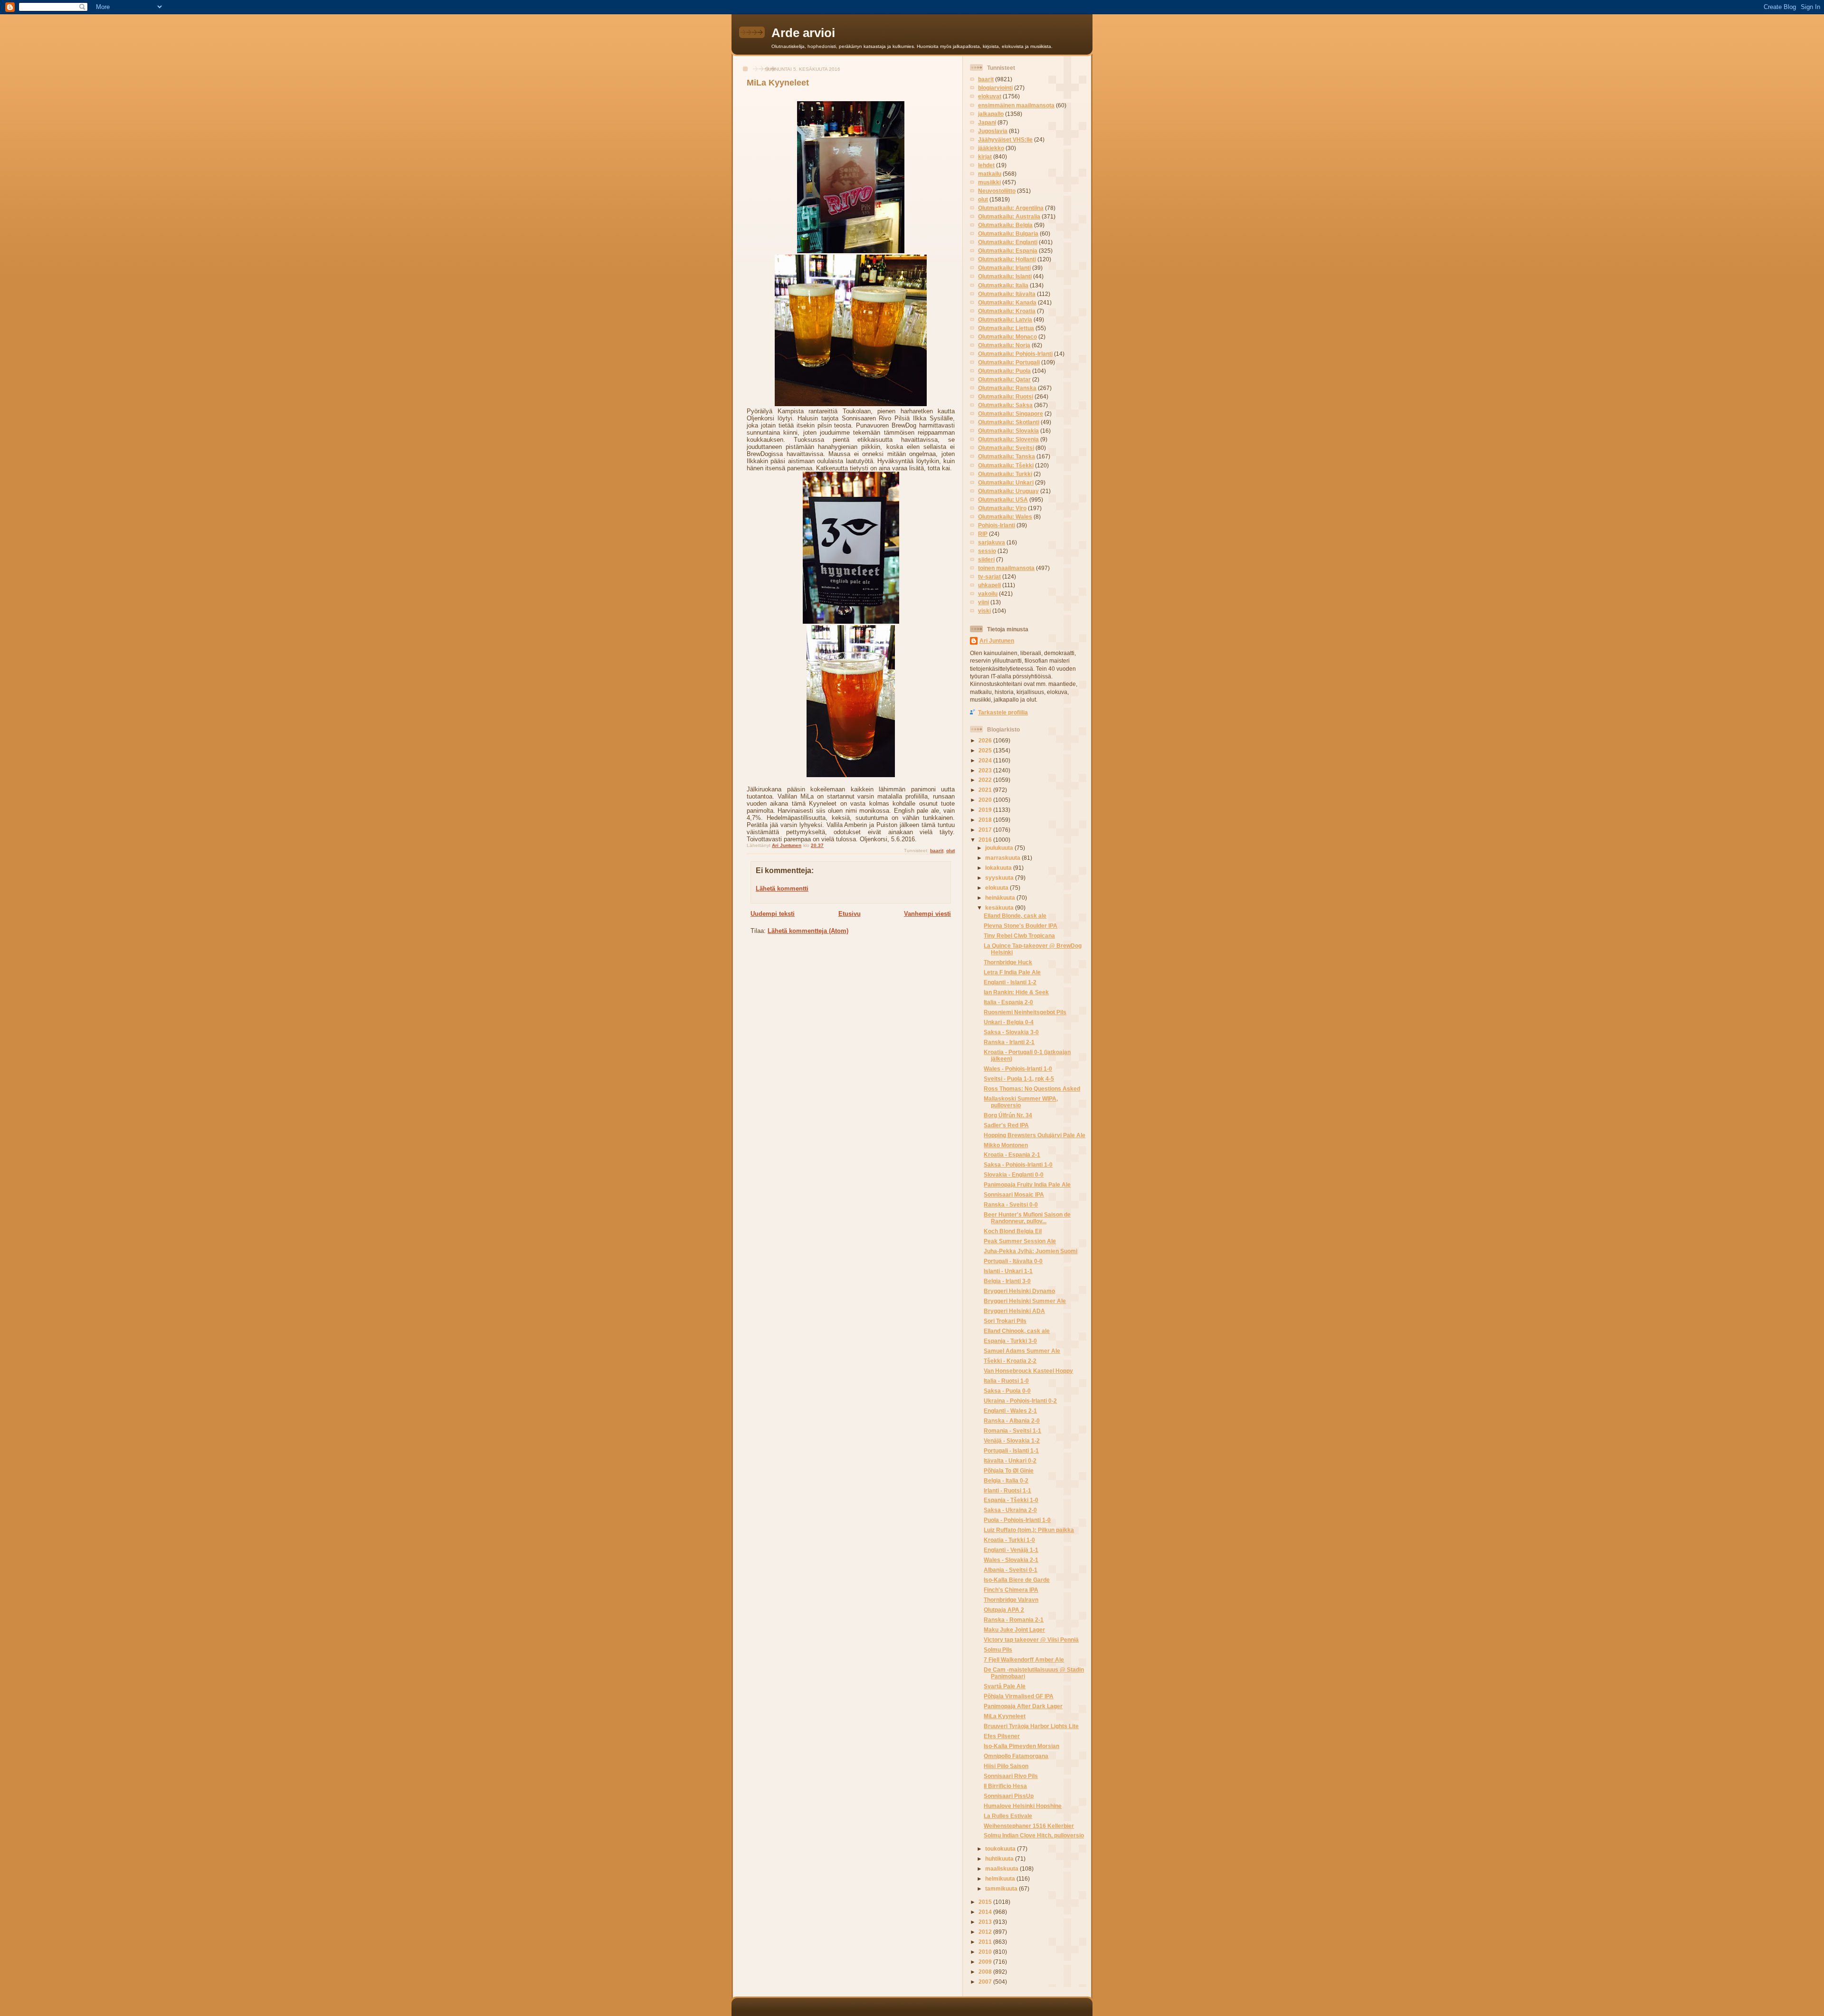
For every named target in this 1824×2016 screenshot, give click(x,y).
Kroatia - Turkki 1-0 (1009, 1540)
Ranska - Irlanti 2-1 (1009, 1042)
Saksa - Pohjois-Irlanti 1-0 (1018, 1165)
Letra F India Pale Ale (1012, 972)
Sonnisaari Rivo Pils (1011, 1776)
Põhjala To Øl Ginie (1009, 1470)
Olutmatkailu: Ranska (1007, 388)
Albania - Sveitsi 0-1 (1011, 1570)
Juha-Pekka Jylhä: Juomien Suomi (1031, 1251)
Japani (987, 122)
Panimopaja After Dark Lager (1023, 1706)
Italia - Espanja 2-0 (1008, 1002)
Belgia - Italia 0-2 (1006, 1480)
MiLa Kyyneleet (1005, 1716)
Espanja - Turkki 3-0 (1010, 1341)
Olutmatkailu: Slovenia (1008, 439)
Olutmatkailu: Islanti (1005, 276)
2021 (986, 790)
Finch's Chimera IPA (1011, 1590)
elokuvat (990, 96)
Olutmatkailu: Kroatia (1007, 311)
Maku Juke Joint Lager (1014, 1630)
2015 (986, 1902)
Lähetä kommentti (782, 889)
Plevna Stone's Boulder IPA (1021, 926)
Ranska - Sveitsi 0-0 (1011, 1204)
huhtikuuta (1000, 1859)
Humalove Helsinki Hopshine (1023, 1806)
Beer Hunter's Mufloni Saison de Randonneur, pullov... (1027, 1218)
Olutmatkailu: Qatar (1004, 379)
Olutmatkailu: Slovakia (1008, 431)
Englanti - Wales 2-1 (1010, 1411)
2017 (986, 830)
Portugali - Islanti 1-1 (1011, 1450)
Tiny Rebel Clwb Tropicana (1019, 936)
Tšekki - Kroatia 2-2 (1010, 1361)
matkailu (990, 174)
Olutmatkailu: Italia (1003, 285)
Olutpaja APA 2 (1004, 1610)
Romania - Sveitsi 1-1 (1012, 1431)
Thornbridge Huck (1008, 962)
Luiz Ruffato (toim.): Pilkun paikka (1029, 1530)
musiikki (989, 182)
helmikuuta (1001, 1878)
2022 (986, 780)
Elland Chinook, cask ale (1017, 1331)
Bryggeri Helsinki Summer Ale (1025, 1301)
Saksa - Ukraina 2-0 (1010, 1510)
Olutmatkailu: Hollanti (1007, 259)
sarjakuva (992, 542)
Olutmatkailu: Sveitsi (1006, 448)
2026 (986, 740)
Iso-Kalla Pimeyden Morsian (1021, 1746)
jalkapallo (991, 114)
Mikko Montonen (1006, 1145)
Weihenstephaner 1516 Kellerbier (1029, 1826)
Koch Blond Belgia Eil (1013, 1231)
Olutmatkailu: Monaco (1007, 337)
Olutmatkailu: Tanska (1007, 456)
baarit (937, 851)
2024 (986, 760)
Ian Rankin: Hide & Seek (1016, 992)
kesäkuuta (1000, 908)
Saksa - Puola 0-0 (1007, 1391)
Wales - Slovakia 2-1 (1011, 1560)
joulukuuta (1000, 848)
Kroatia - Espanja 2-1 (1012, 1155)
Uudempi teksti (773, 914)
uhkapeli (989, 585)
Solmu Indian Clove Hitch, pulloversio (1034, 1835)
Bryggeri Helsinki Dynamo (1019, 1291)
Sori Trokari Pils (1005, 1321)
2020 (986, 800)
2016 (986, 840)
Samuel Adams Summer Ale (1022, 1351)
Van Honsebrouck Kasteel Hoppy (1028, 1371)
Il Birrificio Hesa (1005, 1786)
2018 (986, 820)
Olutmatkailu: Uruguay (1008, 491)
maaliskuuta (1002, 1869)
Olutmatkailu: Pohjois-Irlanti (1015, 354)
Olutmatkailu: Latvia (1005, 319)
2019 (986, 810)
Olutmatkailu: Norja (1004, 345)
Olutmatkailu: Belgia (1005, 225)
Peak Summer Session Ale (1020, 1241)
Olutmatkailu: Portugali (1009, 362)
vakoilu (988, 594)
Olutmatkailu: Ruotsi (1006, 396)
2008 (986, 1972)
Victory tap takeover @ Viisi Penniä (1031, 1640)
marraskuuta (1003, 858)
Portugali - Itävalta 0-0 (1013, 1261)
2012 (986, 1932)
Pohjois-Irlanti (997, 525)
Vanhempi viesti (927, 914)
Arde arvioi (803, 33)
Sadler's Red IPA (1006, 1125)
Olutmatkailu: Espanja (1008, 251)
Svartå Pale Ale (1005, 1686)
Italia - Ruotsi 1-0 (1006, 1381)
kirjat (985, 157)
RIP (983, 534)
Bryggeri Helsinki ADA (1014, 1311)
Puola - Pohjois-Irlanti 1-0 (1017, 1520)
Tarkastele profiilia (1003, 712)
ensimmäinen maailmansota (1016, 105)
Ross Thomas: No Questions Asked (1032, 1089)
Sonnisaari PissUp (1009, 1796)
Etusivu (850, 914)
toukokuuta (1001, 1849)
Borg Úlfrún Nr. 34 (1008, 1115)
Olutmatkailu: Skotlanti (1009, 422)
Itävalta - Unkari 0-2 (1010, 1460)
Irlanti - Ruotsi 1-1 (1007, 1490)
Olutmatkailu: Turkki (1005, 474)
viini (983, 602)
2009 (986, 1962)
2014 (986, 1912)
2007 (986, 1982)
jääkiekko (991, 148)
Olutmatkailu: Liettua (1006, 328)
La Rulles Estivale (1008, 1816)
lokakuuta (999, 868)
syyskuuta (1000, 878)
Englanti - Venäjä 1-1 (1011, 1550)
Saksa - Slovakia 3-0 (1011, 1032)
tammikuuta (1002, 1888)
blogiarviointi (995, 88)
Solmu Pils (998, 1650)
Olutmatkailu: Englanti (1008, 242)
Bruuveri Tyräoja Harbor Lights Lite (1031, 1726)
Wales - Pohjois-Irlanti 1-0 (1018, 1069)
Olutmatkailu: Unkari (1006, 482)
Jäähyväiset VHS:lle (1005, 139)
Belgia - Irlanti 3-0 (1007, 1281)
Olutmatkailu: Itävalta (1007, 294)
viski (984, 611)
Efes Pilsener (1002, 1736)
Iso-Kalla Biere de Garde (1017, 1580)
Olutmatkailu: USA (1003, 499)
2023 (986, 770)
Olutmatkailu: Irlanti (1004, 268)
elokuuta (997, 888)
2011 (986, 1942)
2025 (986, 750)
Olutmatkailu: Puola (1004, 371)
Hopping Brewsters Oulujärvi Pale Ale (1035, 1135)
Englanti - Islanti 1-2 (1010, 982)
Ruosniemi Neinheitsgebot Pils (1025, 1012)
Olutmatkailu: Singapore (1011, 414)
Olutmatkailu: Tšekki (1006, 465)
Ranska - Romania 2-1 (1014, 1620)
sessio (987, 551)
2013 (986, 1922)
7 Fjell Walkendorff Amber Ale (1024, 1659)
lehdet (986, 165)
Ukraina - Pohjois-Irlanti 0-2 (1020, 1401)
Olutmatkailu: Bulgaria (1008, 233)
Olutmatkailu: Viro (1002, 508)
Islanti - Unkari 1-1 (1008, 1271)
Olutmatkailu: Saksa (1005, 405)
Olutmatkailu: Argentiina (1011, 208)
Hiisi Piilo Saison (1006, 1766)
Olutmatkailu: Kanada (1007, 302)
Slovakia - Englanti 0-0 (1014, 1174)
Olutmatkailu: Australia (1009, 216)
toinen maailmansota (1006, 568)
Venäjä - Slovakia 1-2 (1012, 1441)
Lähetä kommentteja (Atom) (808, 931)
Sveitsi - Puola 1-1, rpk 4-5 (1019, 1079)
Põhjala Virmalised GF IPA (1019, 1696)
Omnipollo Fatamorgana (1016, 1756)
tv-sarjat (989, 576)
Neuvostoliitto (997, 191)
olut (950, 851)
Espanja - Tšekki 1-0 (1011, 1500)
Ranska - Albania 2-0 (1012, 1421)
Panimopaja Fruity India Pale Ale (1027, 1184)
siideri (986, 559)
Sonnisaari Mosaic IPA (1014, 1194)
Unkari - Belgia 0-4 (1009, 1022)
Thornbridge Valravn (1011, 1600)
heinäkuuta (1001, 898)
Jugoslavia (993, 131)
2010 (986, 1952)
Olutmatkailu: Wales (1005, 517)
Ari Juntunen (997, 641)
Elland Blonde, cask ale (1015, 916)
